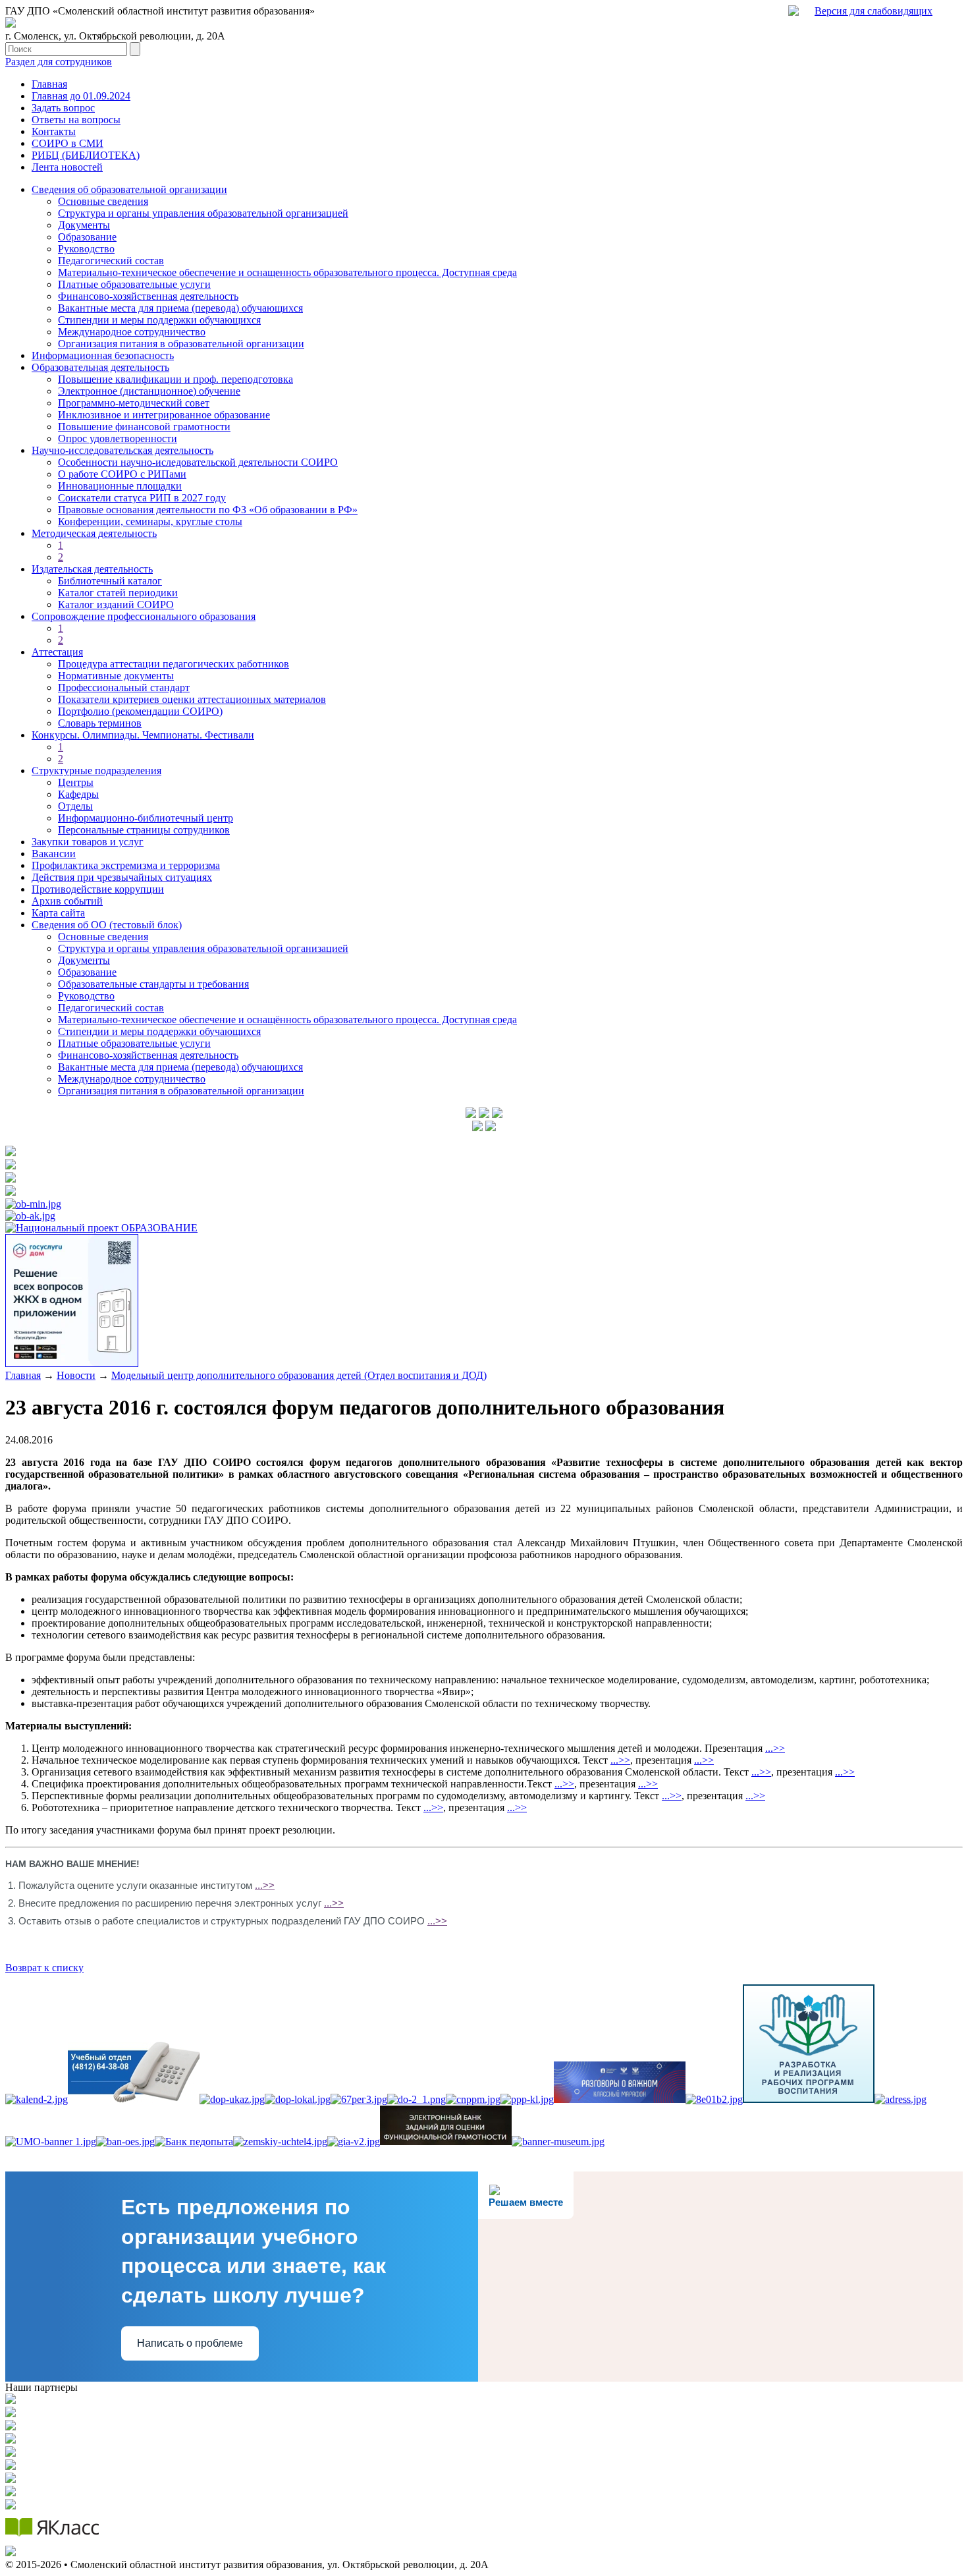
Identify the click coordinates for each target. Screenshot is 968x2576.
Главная (49, 84)
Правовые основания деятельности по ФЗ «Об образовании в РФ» (208, 510)
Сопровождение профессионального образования (144, 616)
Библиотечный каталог (110, 581)
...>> (775, 1748)
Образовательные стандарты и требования (153, 984)
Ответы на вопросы (76, 120)
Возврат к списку (44, 1968)
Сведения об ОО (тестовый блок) (107, 925)
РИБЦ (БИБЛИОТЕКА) (86, 155)
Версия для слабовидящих (874, 11)
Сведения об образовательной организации (129, 189)
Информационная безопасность (103, 355)
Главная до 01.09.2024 (81, 96)
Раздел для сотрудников (59, 62)
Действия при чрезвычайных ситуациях (122, 877)
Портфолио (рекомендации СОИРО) (140, 711)
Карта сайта (58, 913)
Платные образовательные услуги (134, 284)
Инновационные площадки (120, 486)
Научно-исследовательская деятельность (122, 450)
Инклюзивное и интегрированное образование (164, 415)
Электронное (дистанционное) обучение (149, 391)
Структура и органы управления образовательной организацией (203, 213)
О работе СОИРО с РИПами (122, 474)
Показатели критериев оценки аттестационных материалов (192, 699)
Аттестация (57, 652)
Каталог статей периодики (118, 593)
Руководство (86, 249)
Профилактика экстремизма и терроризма (126, 865)
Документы (84, 225)
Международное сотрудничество (132, 332)
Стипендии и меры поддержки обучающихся (159, 320)
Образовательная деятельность (100, 367)
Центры (76, 782)
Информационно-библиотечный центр (146, 818)
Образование (87, 237)
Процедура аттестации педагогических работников (174, 664)
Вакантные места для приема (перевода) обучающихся (180, 308)
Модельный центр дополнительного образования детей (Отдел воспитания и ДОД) (299, 1375)
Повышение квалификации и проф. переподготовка (175, 379)
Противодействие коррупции (98, 889)
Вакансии (54, 854)
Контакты (54, 131)
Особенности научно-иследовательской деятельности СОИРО (198, 462)
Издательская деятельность (92, 569)
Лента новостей (67, 167)
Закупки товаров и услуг (88, 842)
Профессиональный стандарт (124, 687)
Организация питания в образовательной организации (181, 344)
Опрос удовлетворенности (118, 438)
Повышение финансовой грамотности (144, 427)
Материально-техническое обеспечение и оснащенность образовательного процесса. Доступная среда (287, 272)
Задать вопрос (63, 108)
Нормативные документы (116, 676)
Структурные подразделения (96, 770)
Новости (76, 1375)
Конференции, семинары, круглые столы (150, 521)
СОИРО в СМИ (67, 143)
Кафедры (78, 794)
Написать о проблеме (190, 2343)
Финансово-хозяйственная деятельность (148, 296)
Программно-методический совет (134, 403)
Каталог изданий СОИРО (116, 604)
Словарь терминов (100, 723)
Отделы (75, 806)
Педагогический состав (111, 261)
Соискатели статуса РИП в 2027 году (142, 498)
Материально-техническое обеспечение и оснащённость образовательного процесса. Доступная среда (287, 1020)
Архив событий (67, 901)
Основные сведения (103, 201)
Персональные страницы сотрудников (144, 830)
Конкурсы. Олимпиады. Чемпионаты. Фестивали (143, 735)
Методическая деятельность (94, 533)
